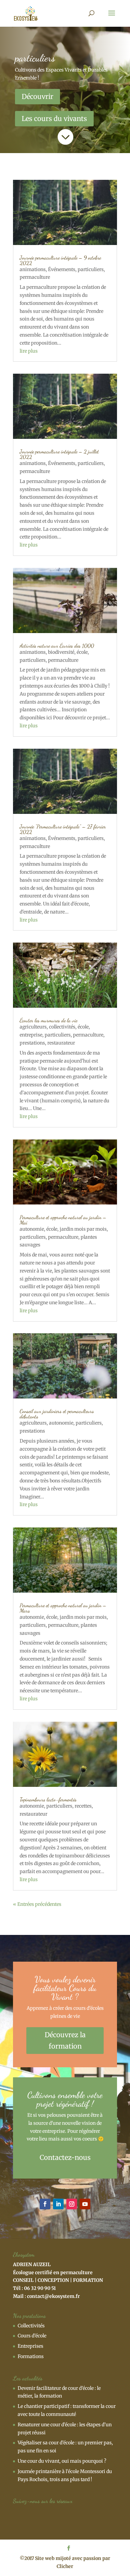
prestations (32, 1043)
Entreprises (30, 2346)
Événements (62, 269)
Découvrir (37, 96)
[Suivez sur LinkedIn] (58, 2204)
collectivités (62, 1027)
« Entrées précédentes (37, 1904)
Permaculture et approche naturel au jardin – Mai (63, 1220)
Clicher (65, 2566)
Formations (31, 2356)
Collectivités (31, 2326)
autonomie (32, 1229)
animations (33, 269)
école (82, 652)
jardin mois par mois (83, 1229)
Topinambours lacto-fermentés (48, 1799)
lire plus (29, 351)
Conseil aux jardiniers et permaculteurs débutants (57, 1414)
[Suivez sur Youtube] (85, 2204)
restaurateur (61, 1043)
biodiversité (61, 652)
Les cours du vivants (54, 118)
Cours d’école (32, 2336)
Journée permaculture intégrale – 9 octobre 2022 (60, 260)
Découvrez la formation (65, 2040)
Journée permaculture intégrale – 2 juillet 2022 (59, 454)
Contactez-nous (65, 2157)
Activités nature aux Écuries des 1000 (57, 646)
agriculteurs (33, 1027)
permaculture (35, 277)
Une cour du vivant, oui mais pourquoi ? (62, 2461)
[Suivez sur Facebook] (45, 2204)
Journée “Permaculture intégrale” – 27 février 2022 (63, 829)
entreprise (31, 1035)
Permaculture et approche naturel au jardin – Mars (63, 1608)
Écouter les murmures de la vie (48, 1020)
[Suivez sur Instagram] (72, 2204)
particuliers (91, 269)
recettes (83, 1806)
